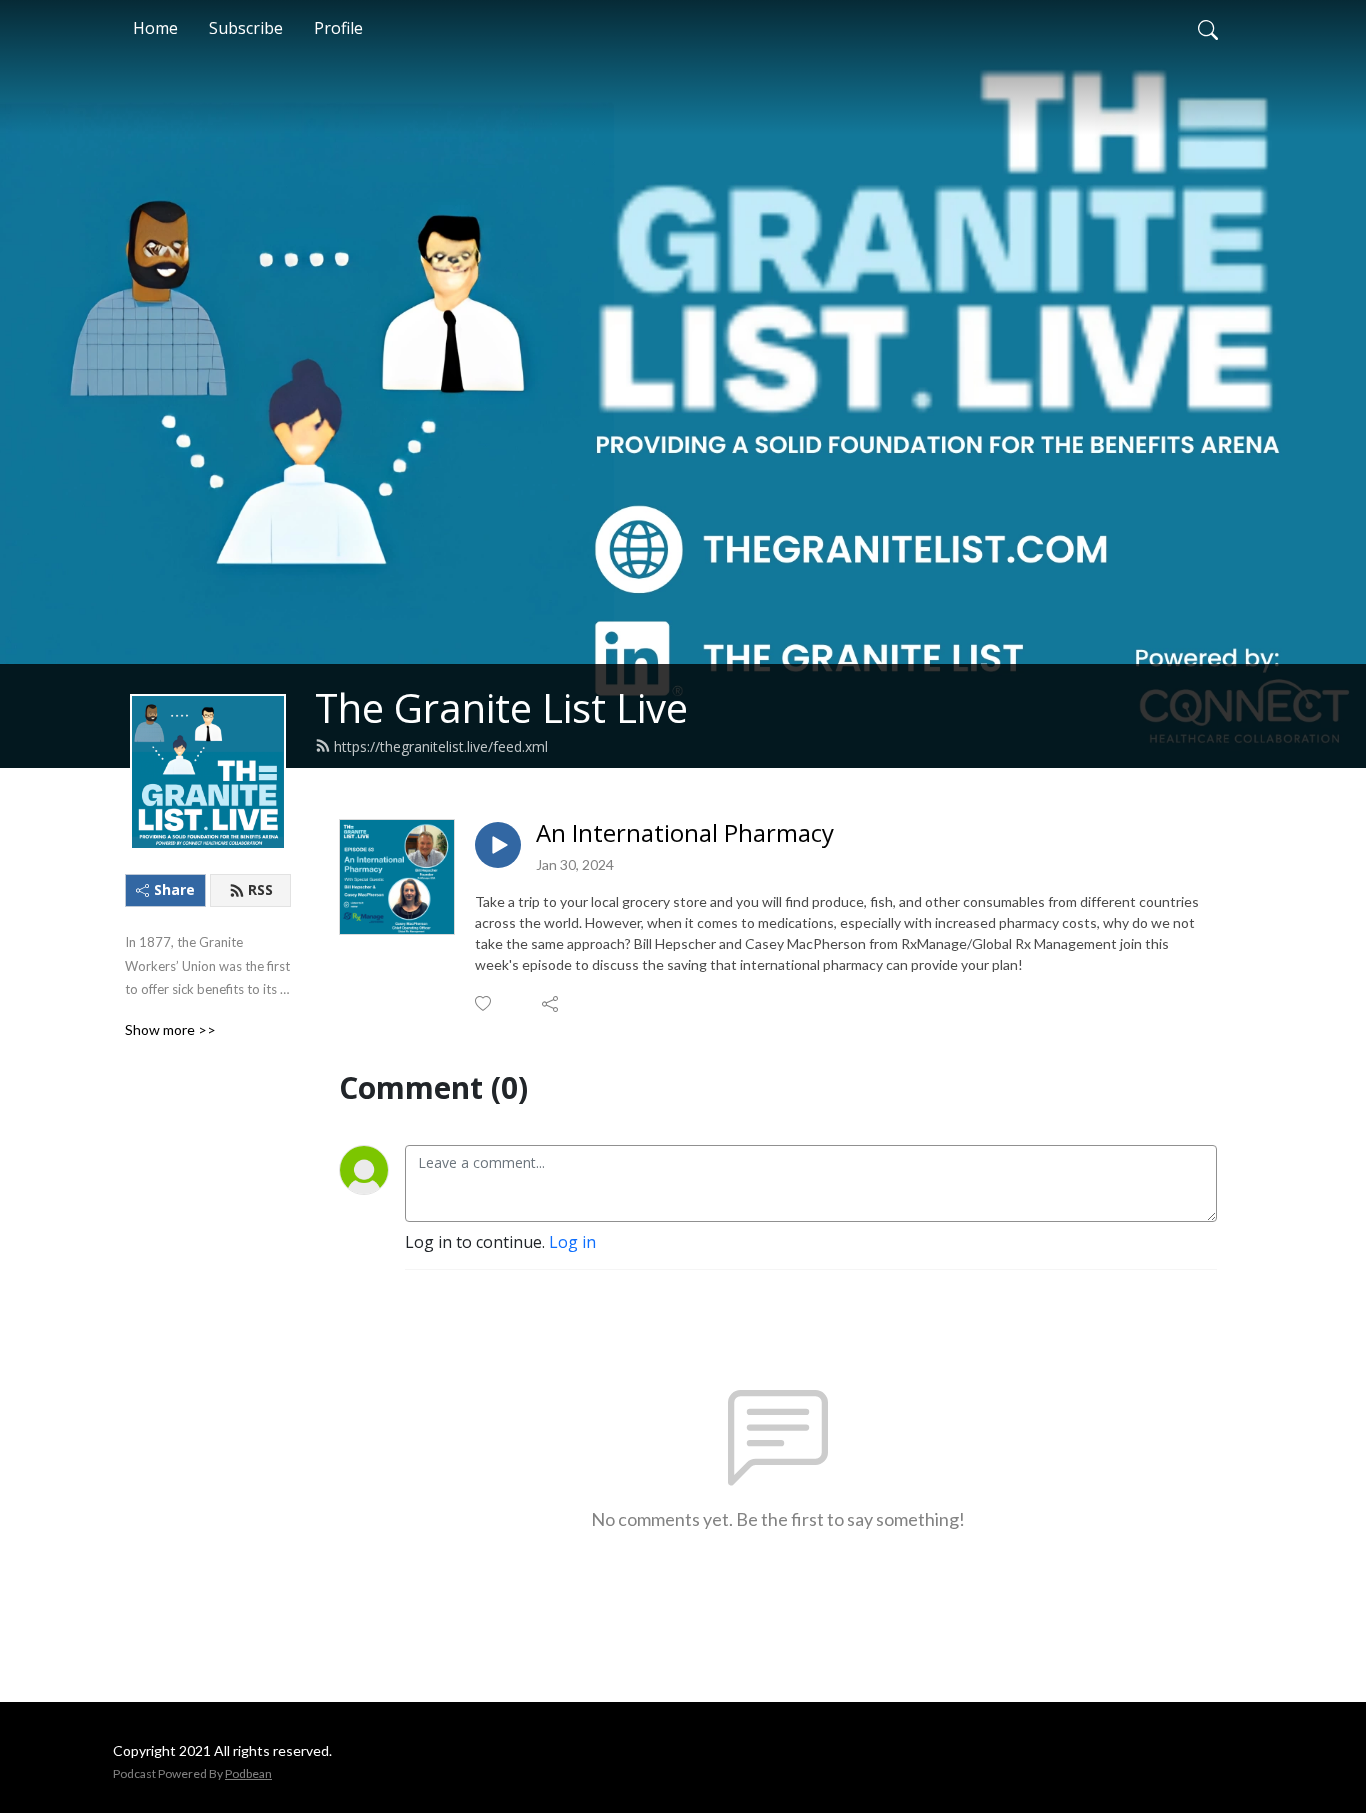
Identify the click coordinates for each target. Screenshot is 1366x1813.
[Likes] (484, 1003)
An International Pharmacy (685, 833)
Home (155, 28)
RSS (260, 889)
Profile (338, 28)
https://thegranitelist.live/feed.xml (441, 746)
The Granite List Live (501, 707)
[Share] (551, 1004)
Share (174, 889)
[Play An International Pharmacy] (498, 845)
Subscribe (246, 28)
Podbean (248, 1773)
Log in (572, 1242)
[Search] (1208, 28)
